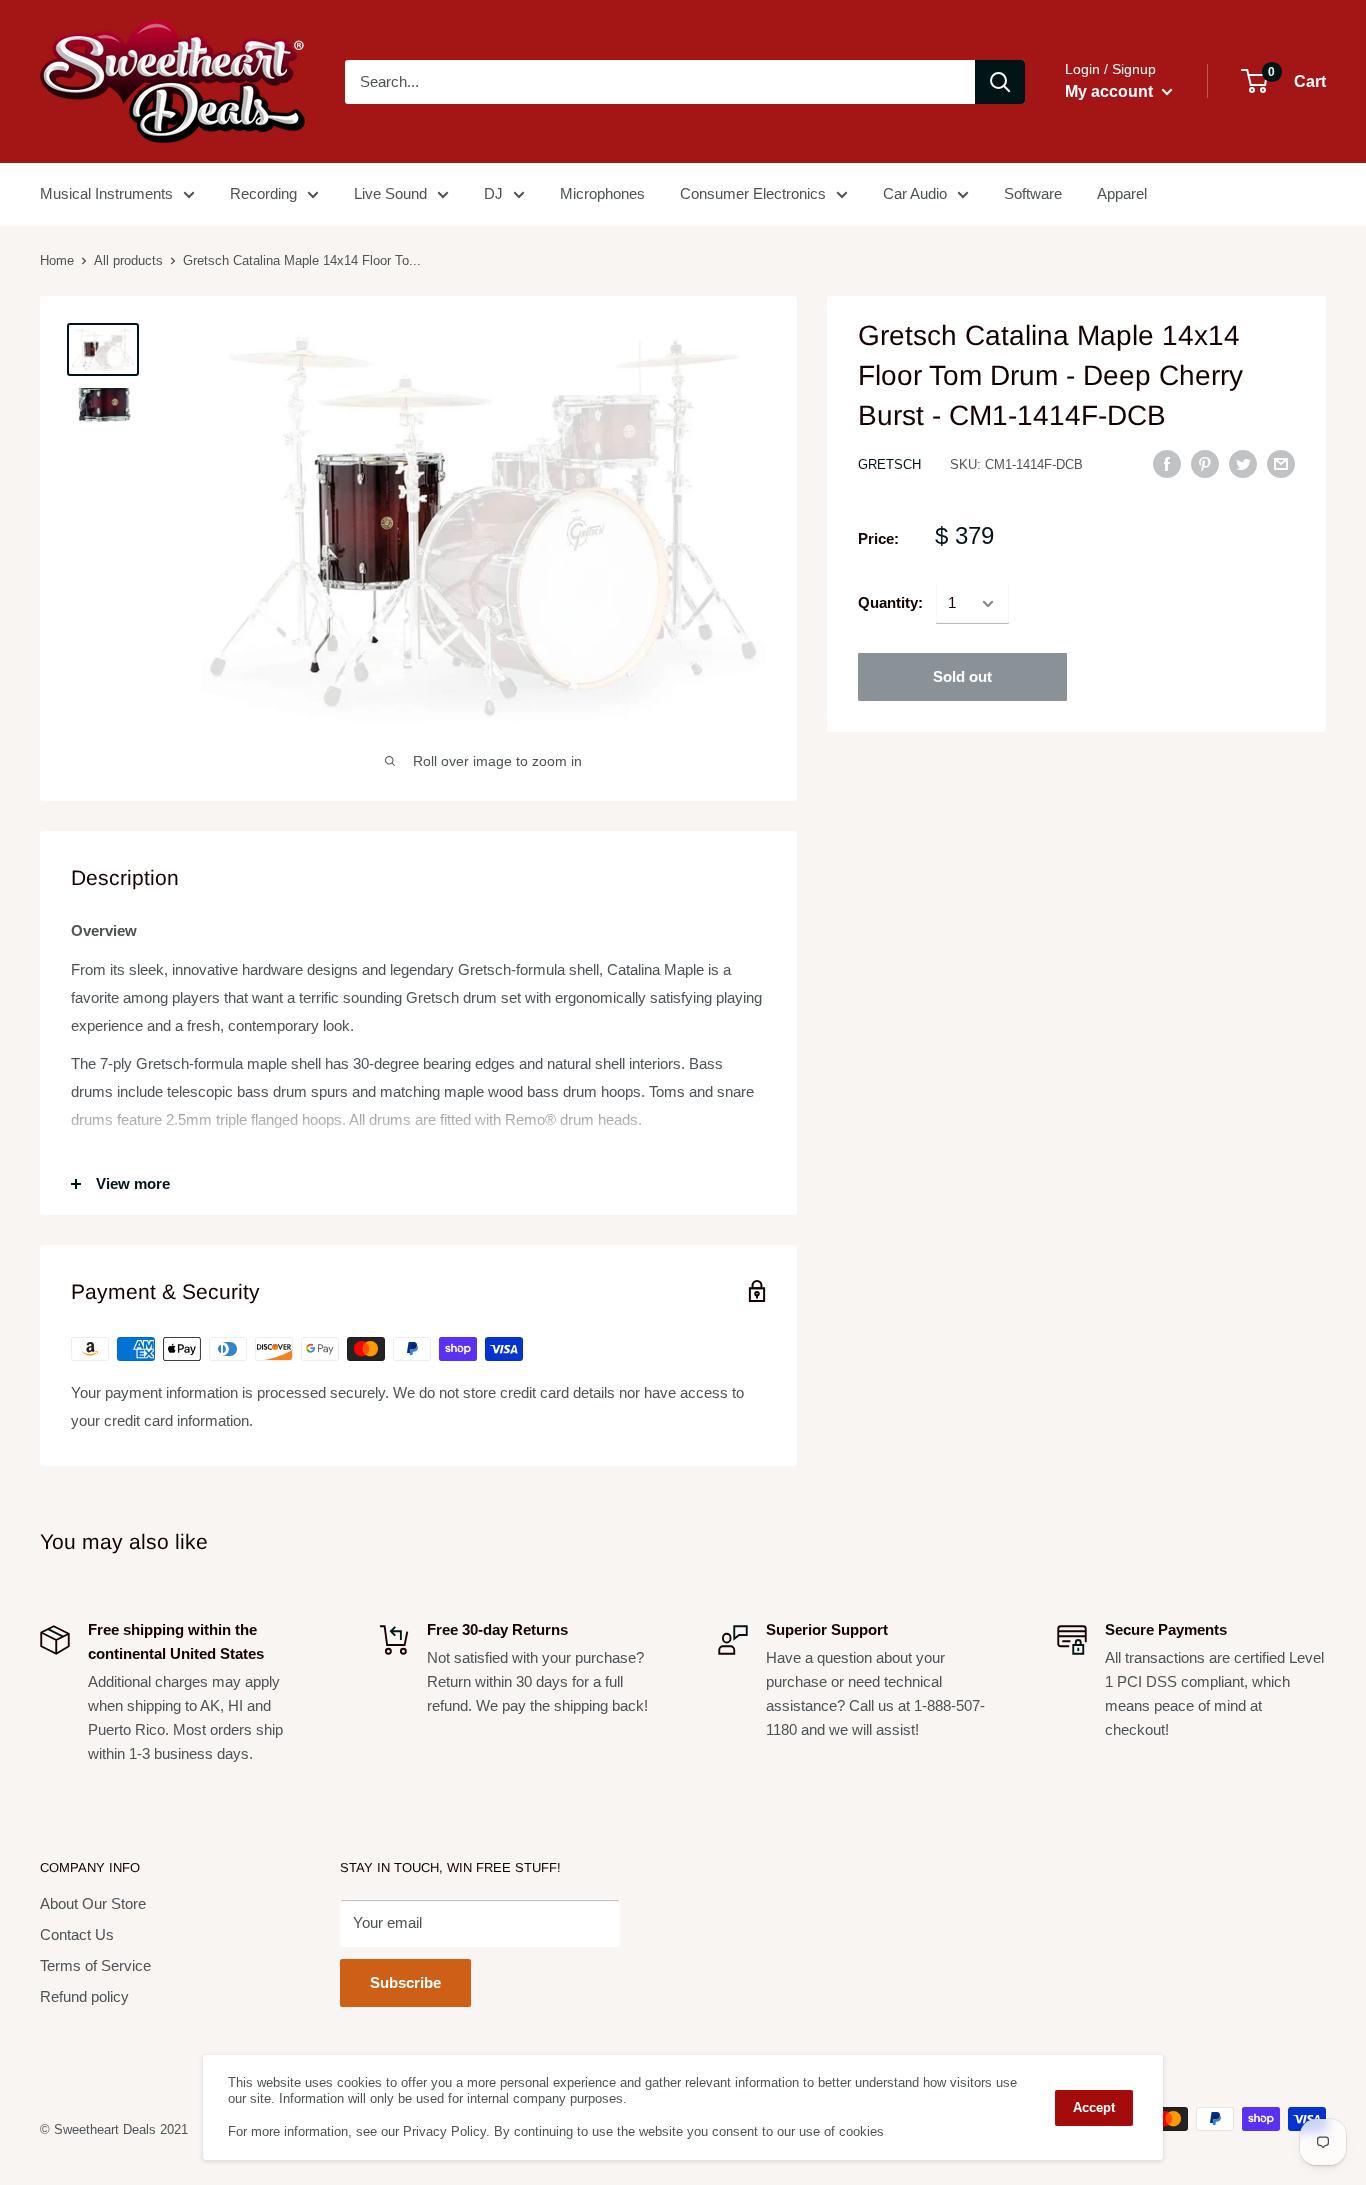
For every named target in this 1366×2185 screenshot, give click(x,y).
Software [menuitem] (1033, 193)
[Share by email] (1281, 463)
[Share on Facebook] (1167, 463)
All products (128, 260)
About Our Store (93, 1903)
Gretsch (889, 464)
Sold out (962, 677)
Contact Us (77, 1934)
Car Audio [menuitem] (915, 193)
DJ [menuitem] (493, 193)
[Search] (1000, 82)
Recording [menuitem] (263, 193)
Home (57, 260)
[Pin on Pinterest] (1205, 463)
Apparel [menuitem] (1122, 193)
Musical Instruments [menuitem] (106, 193)
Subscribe (405, 1982)
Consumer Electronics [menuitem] (753, 193)
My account (1111, 91)
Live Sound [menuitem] (390, 193)
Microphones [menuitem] (602, 193)
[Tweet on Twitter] (1243, 463)
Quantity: (890, 603)
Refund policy (84, 1996)
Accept (1094, 2107)
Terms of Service (95, 1965)
